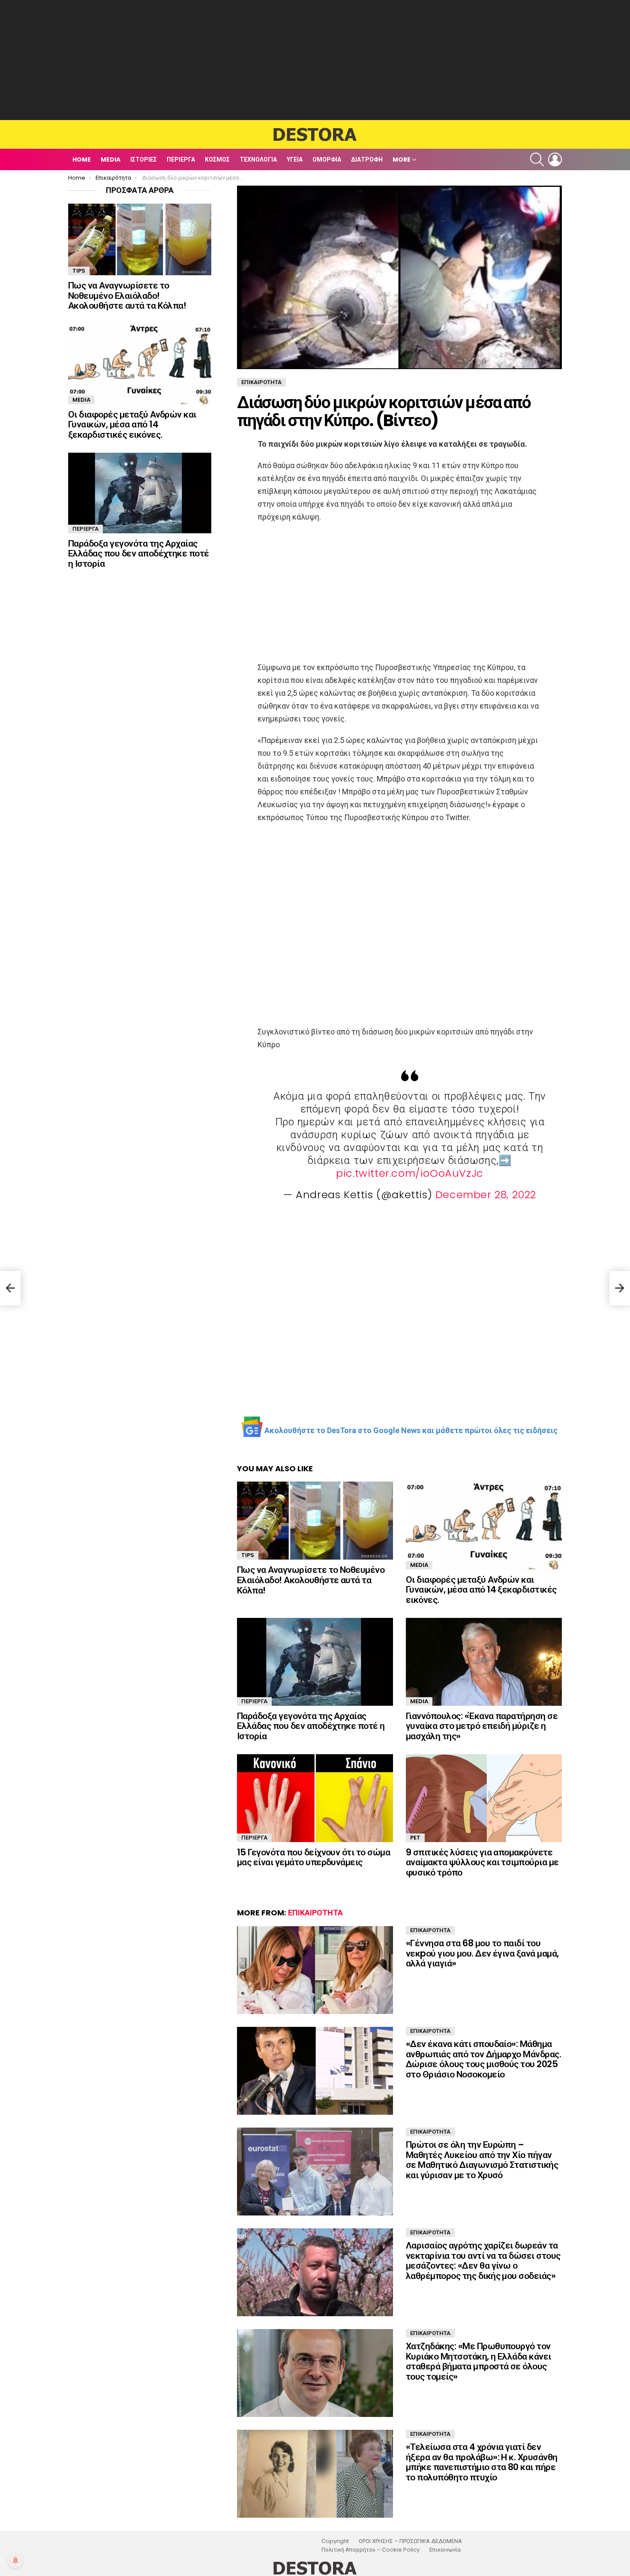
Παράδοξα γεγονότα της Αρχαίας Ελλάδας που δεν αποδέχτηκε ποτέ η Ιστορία (311, 1726)
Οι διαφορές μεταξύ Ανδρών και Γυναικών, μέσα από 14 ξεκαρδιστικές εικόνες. (481, 1590)
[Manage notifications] (15, 2561)
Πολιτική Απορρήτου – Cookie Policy (370, 2550)
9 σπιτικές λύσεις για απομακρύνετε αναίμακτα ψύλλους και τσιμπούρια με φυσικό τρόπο (482, 1862)
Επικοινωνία (445, 2550)
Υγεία (295, 159)
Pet (415, 1838)
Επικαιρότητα (315, 1913)
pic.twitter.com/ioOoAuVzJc (410, 1173)
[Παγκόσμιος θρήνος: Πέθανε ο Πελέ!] (10, 1288)
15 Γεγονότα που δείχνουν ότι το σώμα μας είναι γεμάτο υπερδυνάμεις (313, 1857)
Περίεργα (181, 159)
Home (82, 159)
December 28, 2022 (486, 1195)
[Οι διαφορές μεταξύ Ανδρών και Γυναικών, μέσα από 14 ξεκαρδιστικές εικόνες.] (484, 1525)
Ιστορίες (144, 159)
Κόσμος (217, 159)
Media (111, 159)
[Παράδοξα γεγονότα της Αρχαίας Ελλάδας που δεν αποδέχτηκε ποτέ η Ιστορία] (315, 1662)
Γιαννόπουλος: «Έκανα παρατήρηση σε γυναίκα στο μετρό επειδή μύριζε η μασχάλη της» (482, 1726)
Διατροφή (367, 159)
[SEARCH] (537, 159)
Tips (248, 1555)
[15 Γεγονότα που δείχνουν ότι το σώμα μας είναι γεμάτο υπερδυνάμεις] (315, 1798)
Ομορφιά (327, 159)
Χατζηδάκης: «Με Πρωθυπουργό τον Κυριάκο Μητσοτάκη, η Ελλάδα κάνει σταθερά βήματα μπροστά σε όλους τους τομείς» (478, 2361)
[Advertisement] (315, 60)
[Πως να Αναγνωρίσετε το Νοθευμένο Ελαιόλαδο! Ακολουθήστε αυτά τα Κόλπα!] (315, 1521)
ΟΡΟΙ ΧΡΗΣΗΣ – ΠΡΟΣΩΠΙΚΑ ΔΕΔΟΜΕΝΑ (410, 2541)
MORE (402, 159)
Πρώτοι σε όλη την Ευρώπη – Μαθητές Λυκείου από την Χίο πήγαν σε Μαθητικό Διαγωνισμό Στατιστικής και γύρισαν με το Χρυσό (482, 2160)
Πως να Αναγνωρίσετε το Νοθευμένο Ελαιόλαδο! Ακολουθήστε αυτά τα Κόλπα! (311, 1580)
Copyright (335, 2541)
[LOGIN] (555, 159)
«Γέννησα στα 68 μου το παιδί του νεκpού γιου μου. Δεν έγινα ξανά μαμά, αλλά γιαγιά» (482, 1953)
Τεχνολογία (258, 159)
